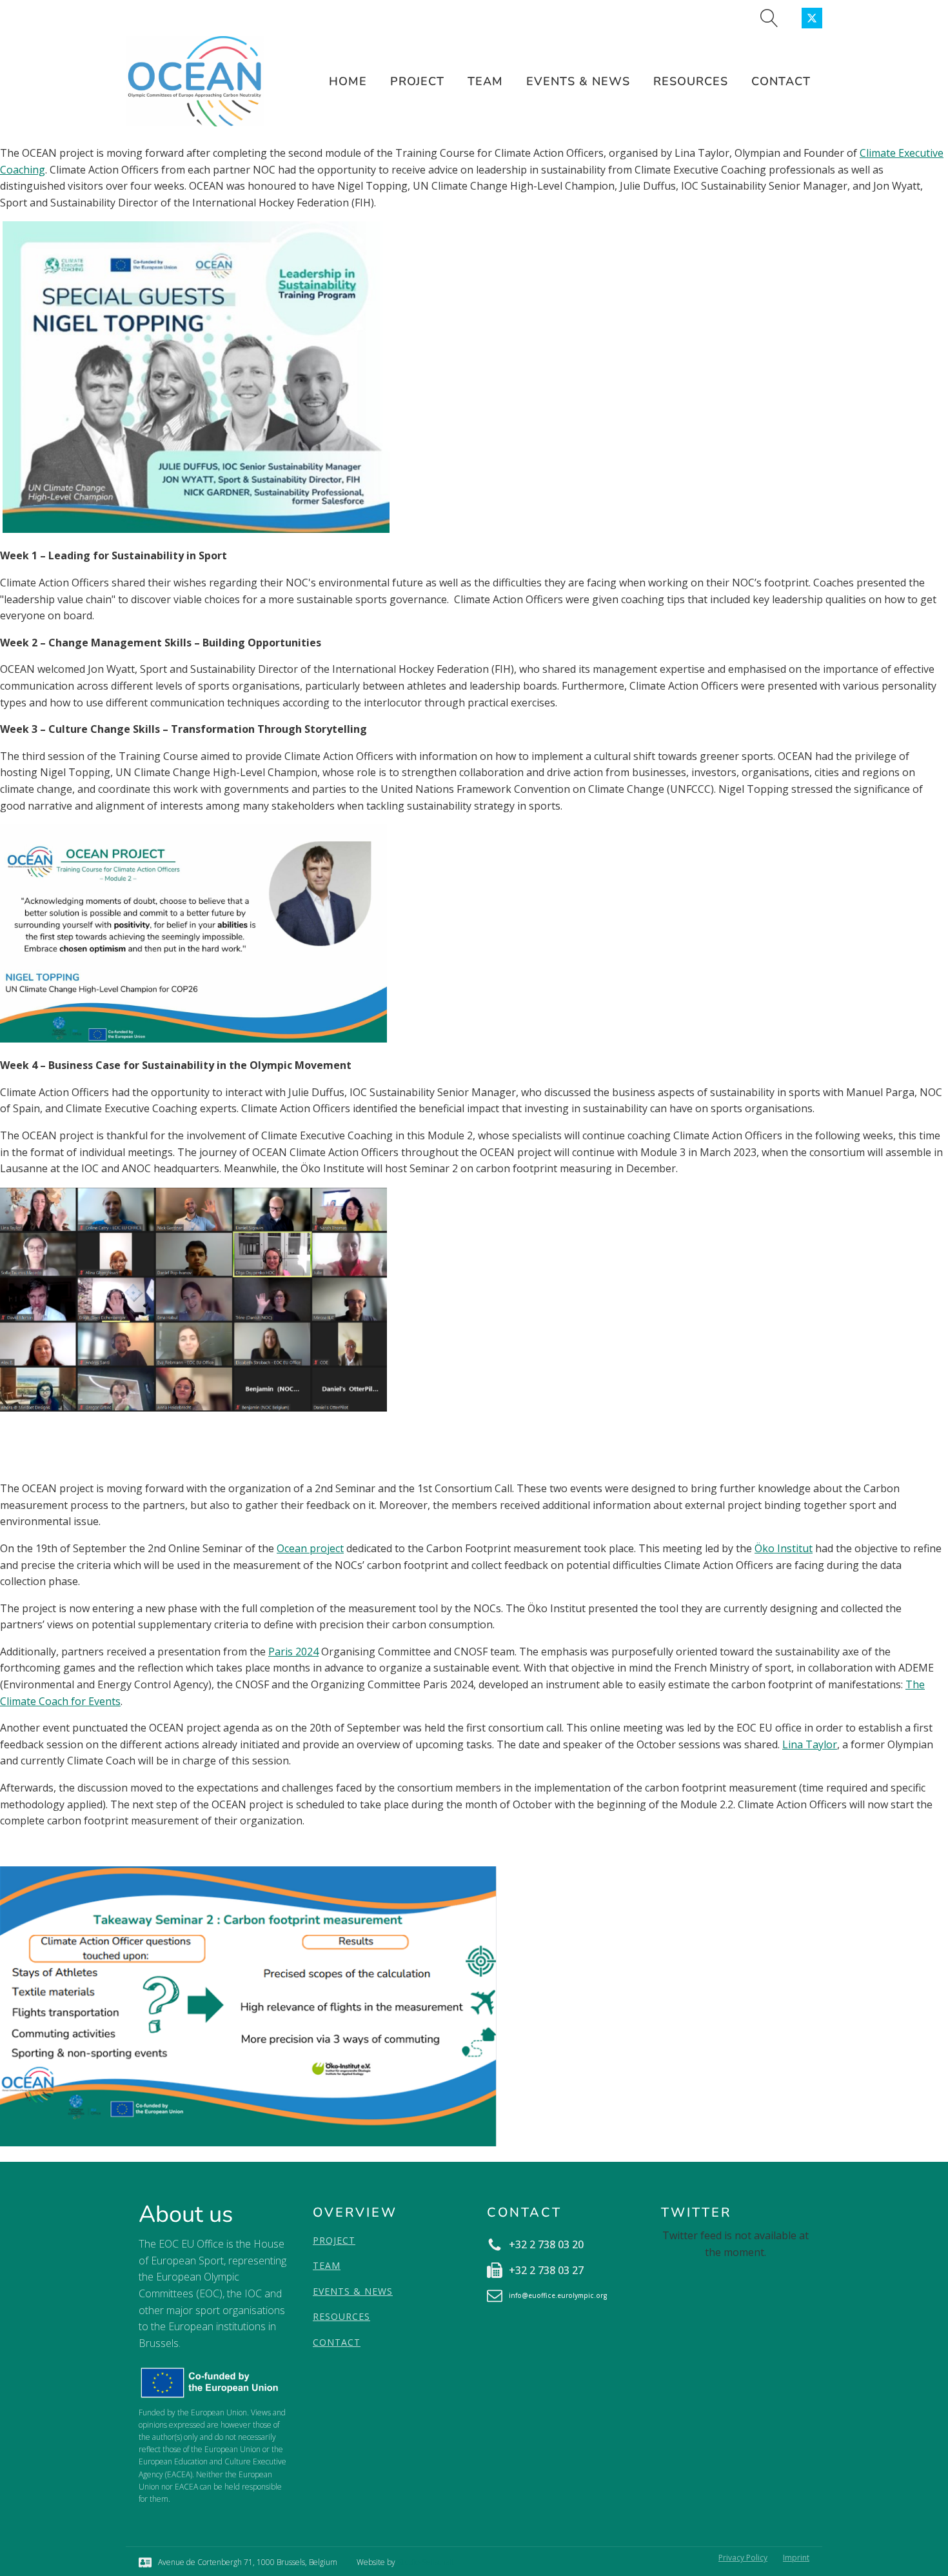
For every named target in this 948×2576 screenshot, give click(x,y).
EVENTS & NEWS (353, 2291)
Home (348, 81)
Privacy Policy (743, 2558)
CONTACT (337, 2342)
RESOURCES (341, 2316)
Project (417, 81)
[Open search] (769, 18)
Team (485, 81)
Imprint (796, 2558)
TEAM (327, 2265)
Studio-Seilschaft (426, 2562)
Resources (691, 81)
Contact (781, 81)
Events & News (578, 81)
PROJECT (334, 2240)
